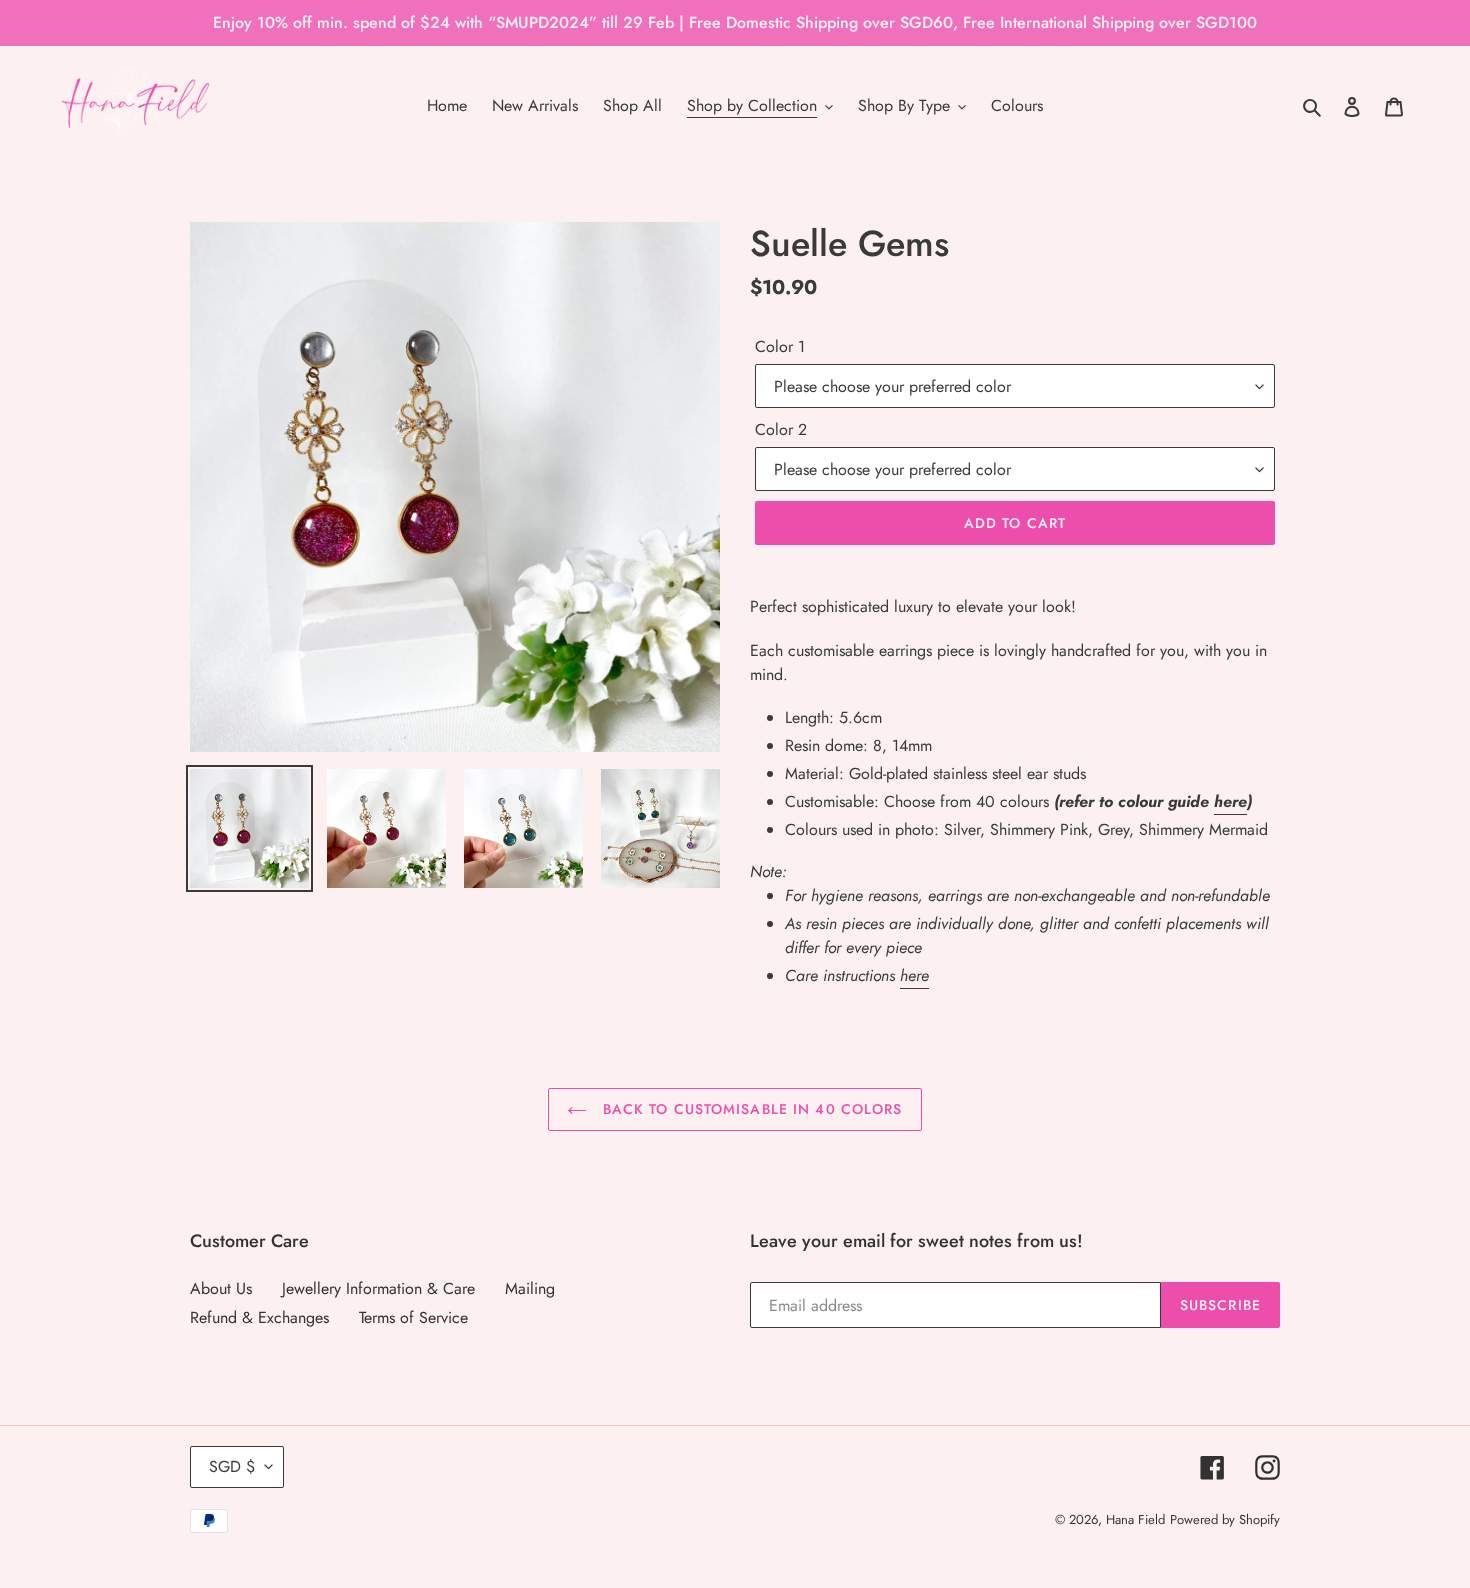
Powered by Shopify (1225, 1519)
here (1230, 801)
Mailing (530, 1288)
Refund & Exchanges (259, 1317)
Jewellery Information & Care (378, 1288)
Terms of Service (413, 1317)
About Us (221, 1288)
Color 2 (781, 429)
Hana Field (1135, 1519)
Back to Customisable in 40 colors (749, 1109)
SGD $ (232, 1466)
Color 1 (780, 346)
